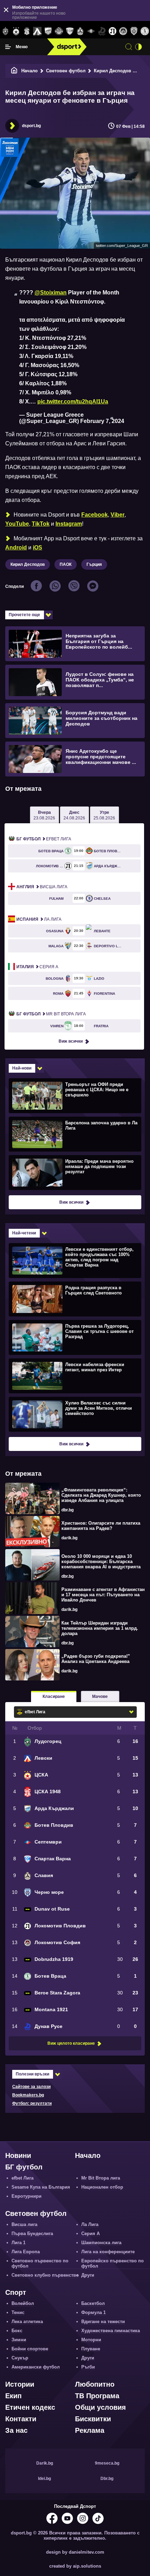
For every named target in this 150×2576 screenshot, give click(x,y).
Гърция (94, 564)
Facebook (95, 515)
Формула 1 (93, 2312)
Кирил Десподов (28, 564)
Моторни (91, 2340)
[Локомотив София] (123, 31)
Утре (104, 815)
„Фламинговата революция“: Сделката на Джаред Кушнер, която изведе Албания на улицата (101, 1495)
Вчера (44, 815)
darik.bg (69, 1538)
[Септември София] (91, 31)
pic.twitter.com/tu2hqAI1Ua (73, 402)
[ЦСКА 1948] (27, 31)
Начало (29, 71)
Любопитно (95, 2384)
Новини (18, 2155)
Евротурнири (27, 2196)
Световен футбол (66, 71)
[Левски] (37, 31)
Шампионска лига (101, 2243)
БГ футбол (24, 2167)
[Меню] (8, 47)
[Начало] (14, 71)
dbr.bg (67, 1510)
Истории (20, 2384)
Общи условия (100, 2407)
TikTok (41, 524)
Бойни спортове (30, 2349)
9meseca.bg (107, 2463)
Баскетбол (93, 2303)
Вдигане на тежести (103, 2322)
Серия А (37, 967)
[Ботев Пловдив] (59, 32)
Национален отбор (102, 2187)
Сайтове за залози (31, 2087)
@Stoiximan (51, 293)
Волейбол (23, 2303)
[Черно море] (134, 31)
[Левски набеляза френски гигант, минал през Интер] (74, 1375)
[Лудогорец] (5, 31)
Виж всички (71, 1041)
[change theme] (138, 47)
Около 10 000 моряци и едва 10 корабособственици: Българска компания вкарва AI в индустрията (101, 1561)
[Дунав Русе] (102, 31)
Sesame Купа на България (41, 2187)
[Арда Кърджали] (48, 31)
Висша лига (42, 887)
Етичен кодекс (30, 2407)
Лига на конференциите (108, 2252)
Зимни (19, 2340)
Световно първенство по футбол (40, 2263)
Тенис (18, 2312)
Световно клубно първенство (45, 2275)
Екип (13, 2396)
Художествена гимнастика (111, 2331)
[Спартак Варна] (70, 31)
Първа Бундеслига (32, 2234)
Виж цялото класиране (71, 2043)
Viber (118, 515)
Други (88, 2275)
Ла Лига (39, 919)
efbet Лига (44, 839)
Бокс (17, 2331)
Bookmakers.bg (28, 2095)
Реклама (90, 2430)
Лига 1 (18, 2243)
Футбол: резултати (32, 2103)
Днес (74, 815)
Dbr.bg (107, 2479)
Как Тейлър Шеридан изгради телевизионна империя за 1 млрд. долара (100, 1628)
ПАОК (66, 564)
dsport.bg (31, 126)
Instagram (69, 524)
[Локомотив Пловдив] (112, 31)
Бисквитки (93, 2419)
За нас (16, 2430)
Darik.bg (45, 2463)
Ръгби (88, 2367)
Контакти (21, 2419)
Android (16, 548)
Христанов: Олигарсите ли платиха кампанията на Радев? (101, 1526)
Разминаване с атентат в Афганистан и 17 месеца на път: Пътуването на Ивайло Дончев (103, 1595)
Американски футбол (36, 2367)
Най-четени (24, 1233)
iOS (37, 548)
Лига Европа (26, 2252)
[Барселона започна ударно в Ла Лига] (74, 1134)
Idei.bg (44, 2479)
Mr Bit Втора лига (51, 1014)
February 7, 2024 (102, 421)
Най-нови (22, 1068)
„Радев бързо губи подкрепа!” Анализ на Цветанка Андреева (96, 1659)
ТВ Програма (97, 2396)
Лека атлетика (27, 2322)
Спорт (16, 2292)
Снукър (20, 2358)
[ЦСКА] (16, 31)
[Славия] (80, 31)
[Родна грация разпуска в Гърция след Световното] (74, 1299)
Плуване (91, 2349)
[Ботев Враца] (145, 31)
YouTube (17, 524)
